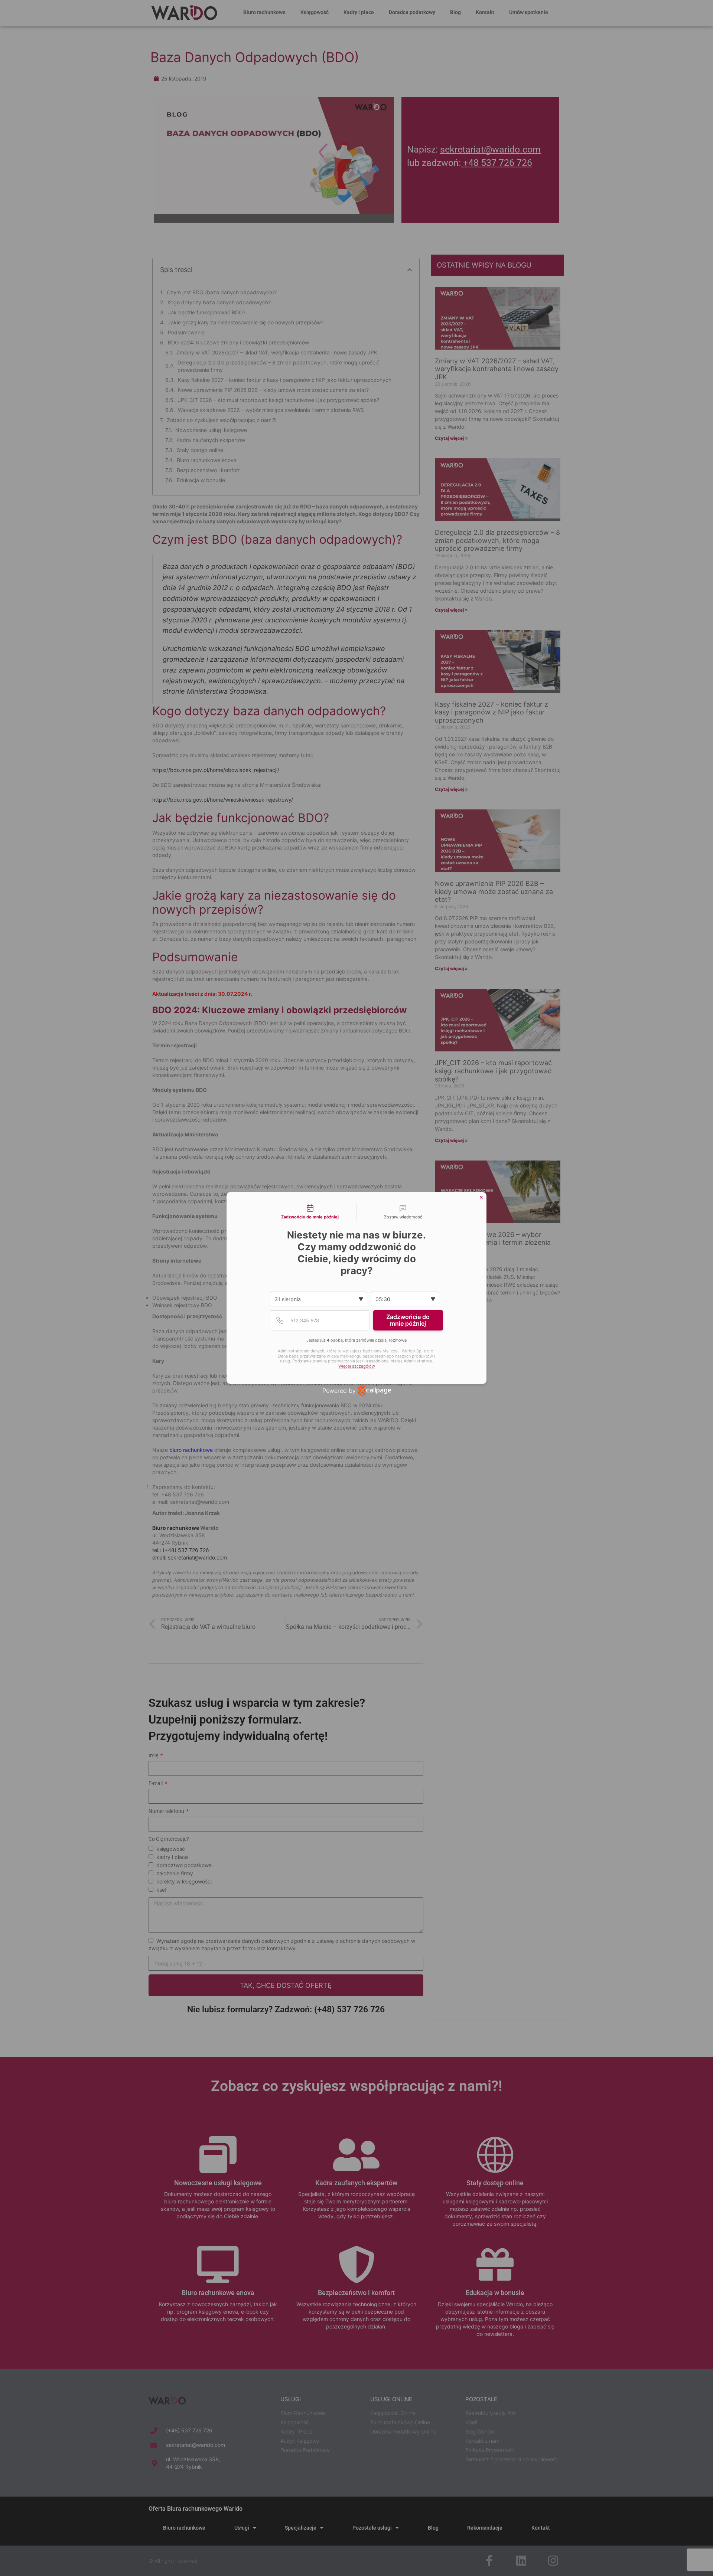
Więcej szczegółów (357, 1366)
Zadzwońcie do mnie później (408, 1320)
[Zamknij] (481, 1197)
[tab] (310, 1212)
